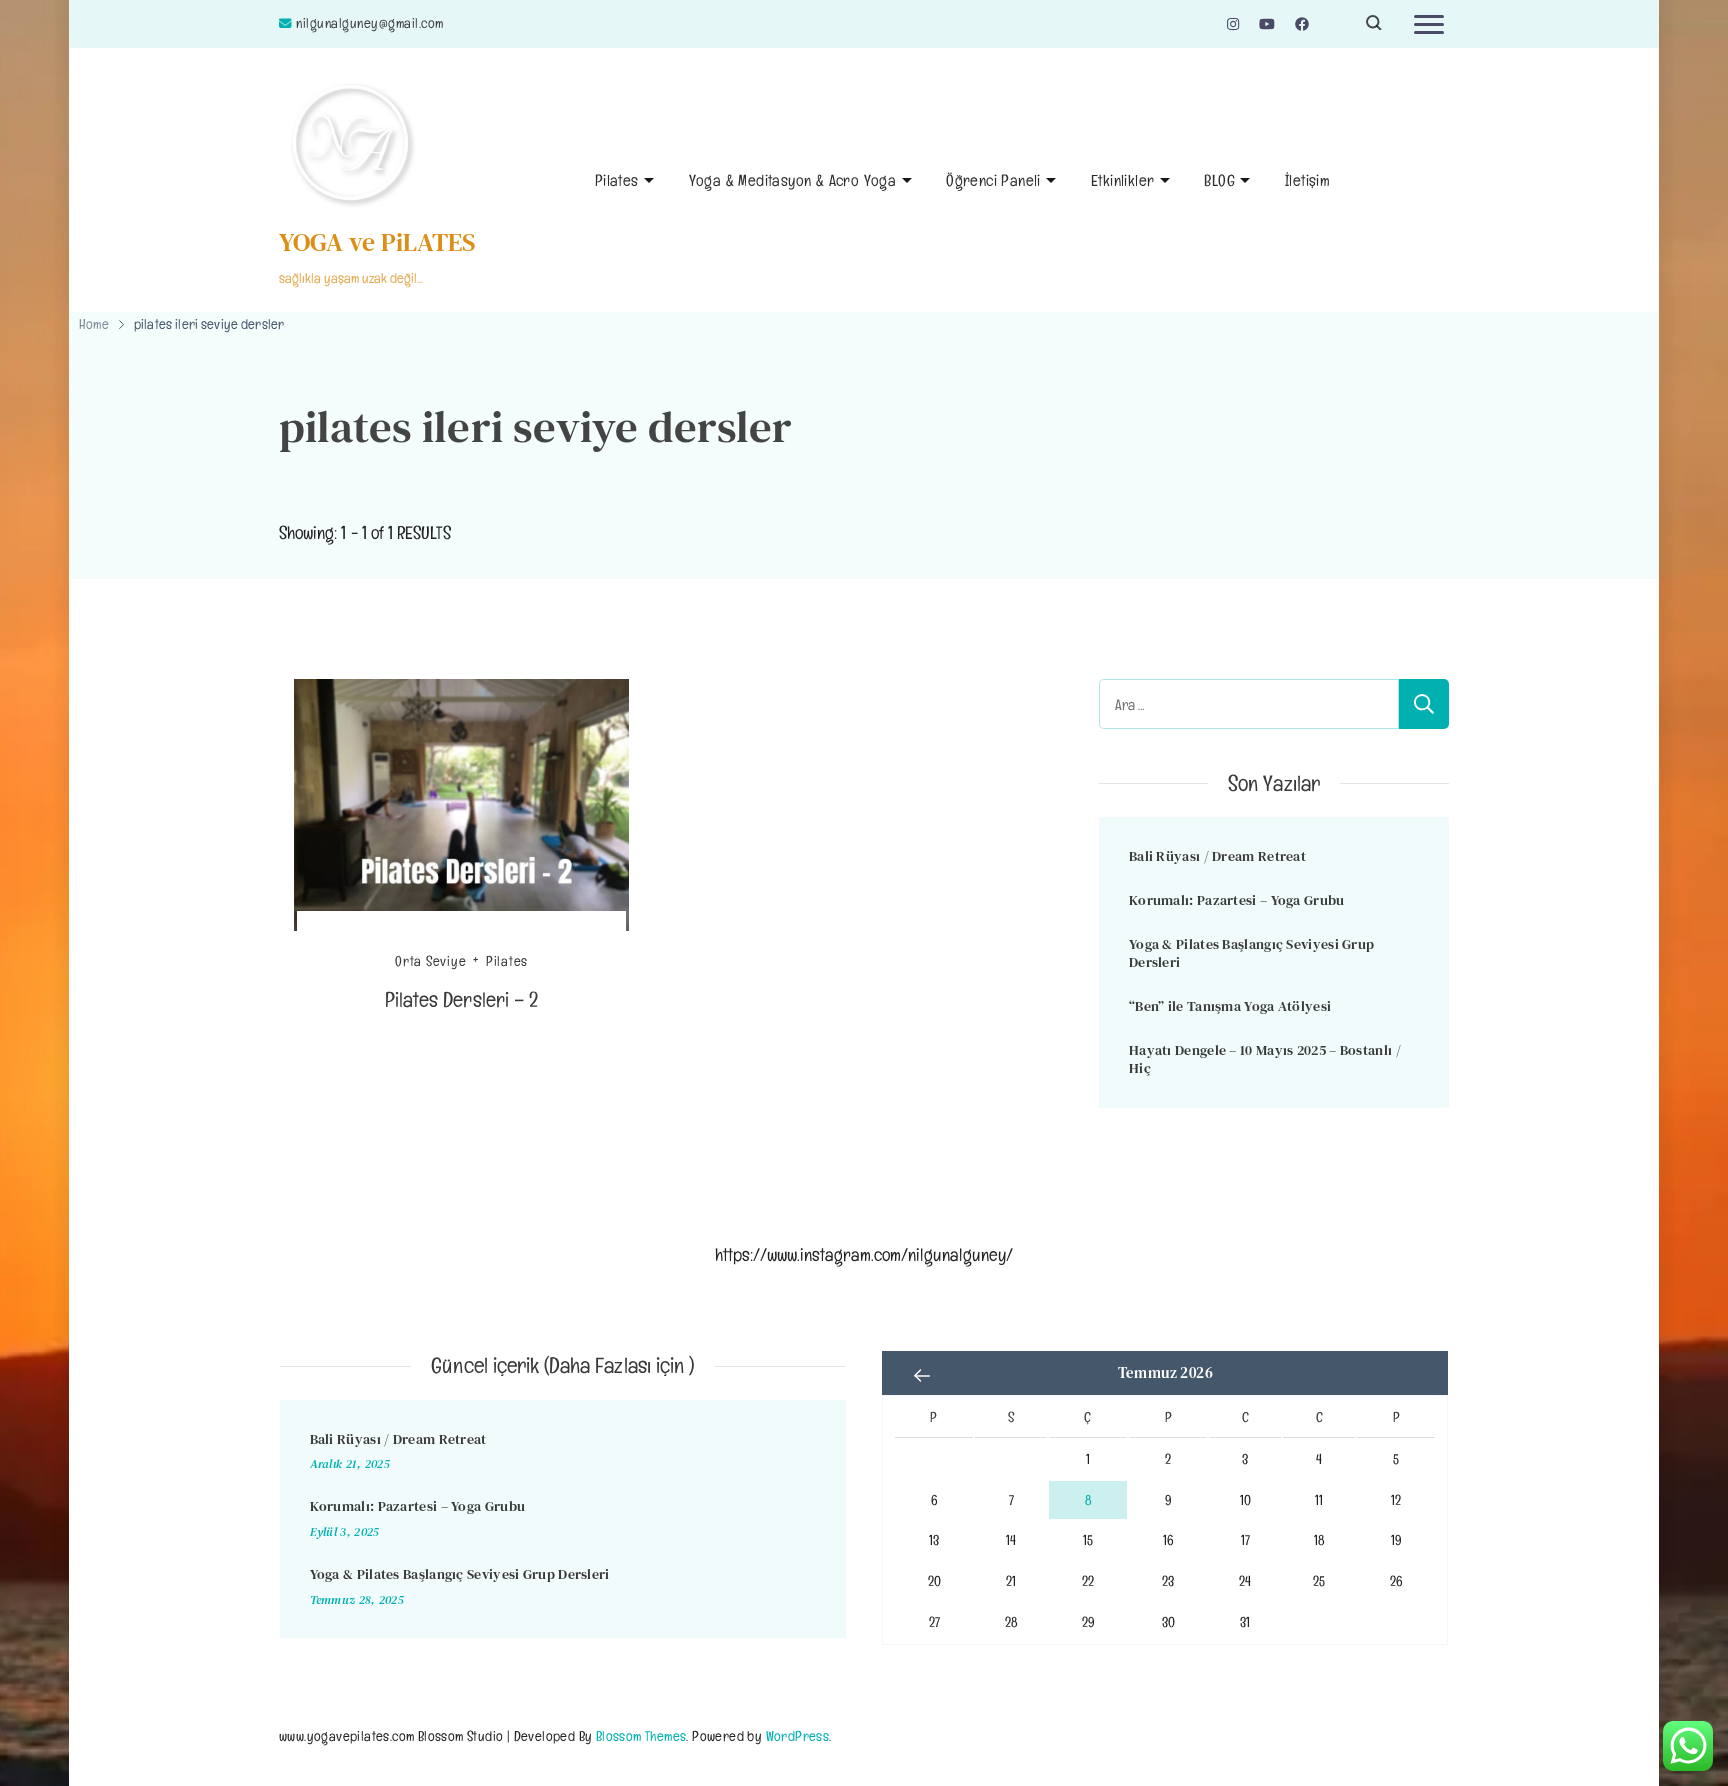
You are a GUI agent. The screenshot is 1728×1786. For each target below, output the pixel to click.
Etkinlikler (1122, 180)
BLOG (1219, 180)
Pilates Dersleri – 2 (461, 999)
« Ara (922, 1375)
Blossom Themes (641, 1735)
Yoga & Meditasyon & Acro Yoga (793, 180)
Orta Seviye (430, 961)
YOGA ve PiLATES (377, 242)
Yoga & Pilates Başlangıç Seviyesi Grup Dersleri (1251, 953)
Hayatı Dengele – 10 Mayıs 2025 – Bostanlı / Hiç (1265, 1059)
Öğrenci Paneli (993, 180)
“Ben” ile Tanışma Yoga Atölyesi (1230, 1006)
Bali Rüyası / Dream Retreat (1217, 856)
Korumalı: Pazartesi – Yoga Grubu (1237, 900)
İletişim (1307, 180)
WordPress (798, 1735)
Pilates (617, 180)
